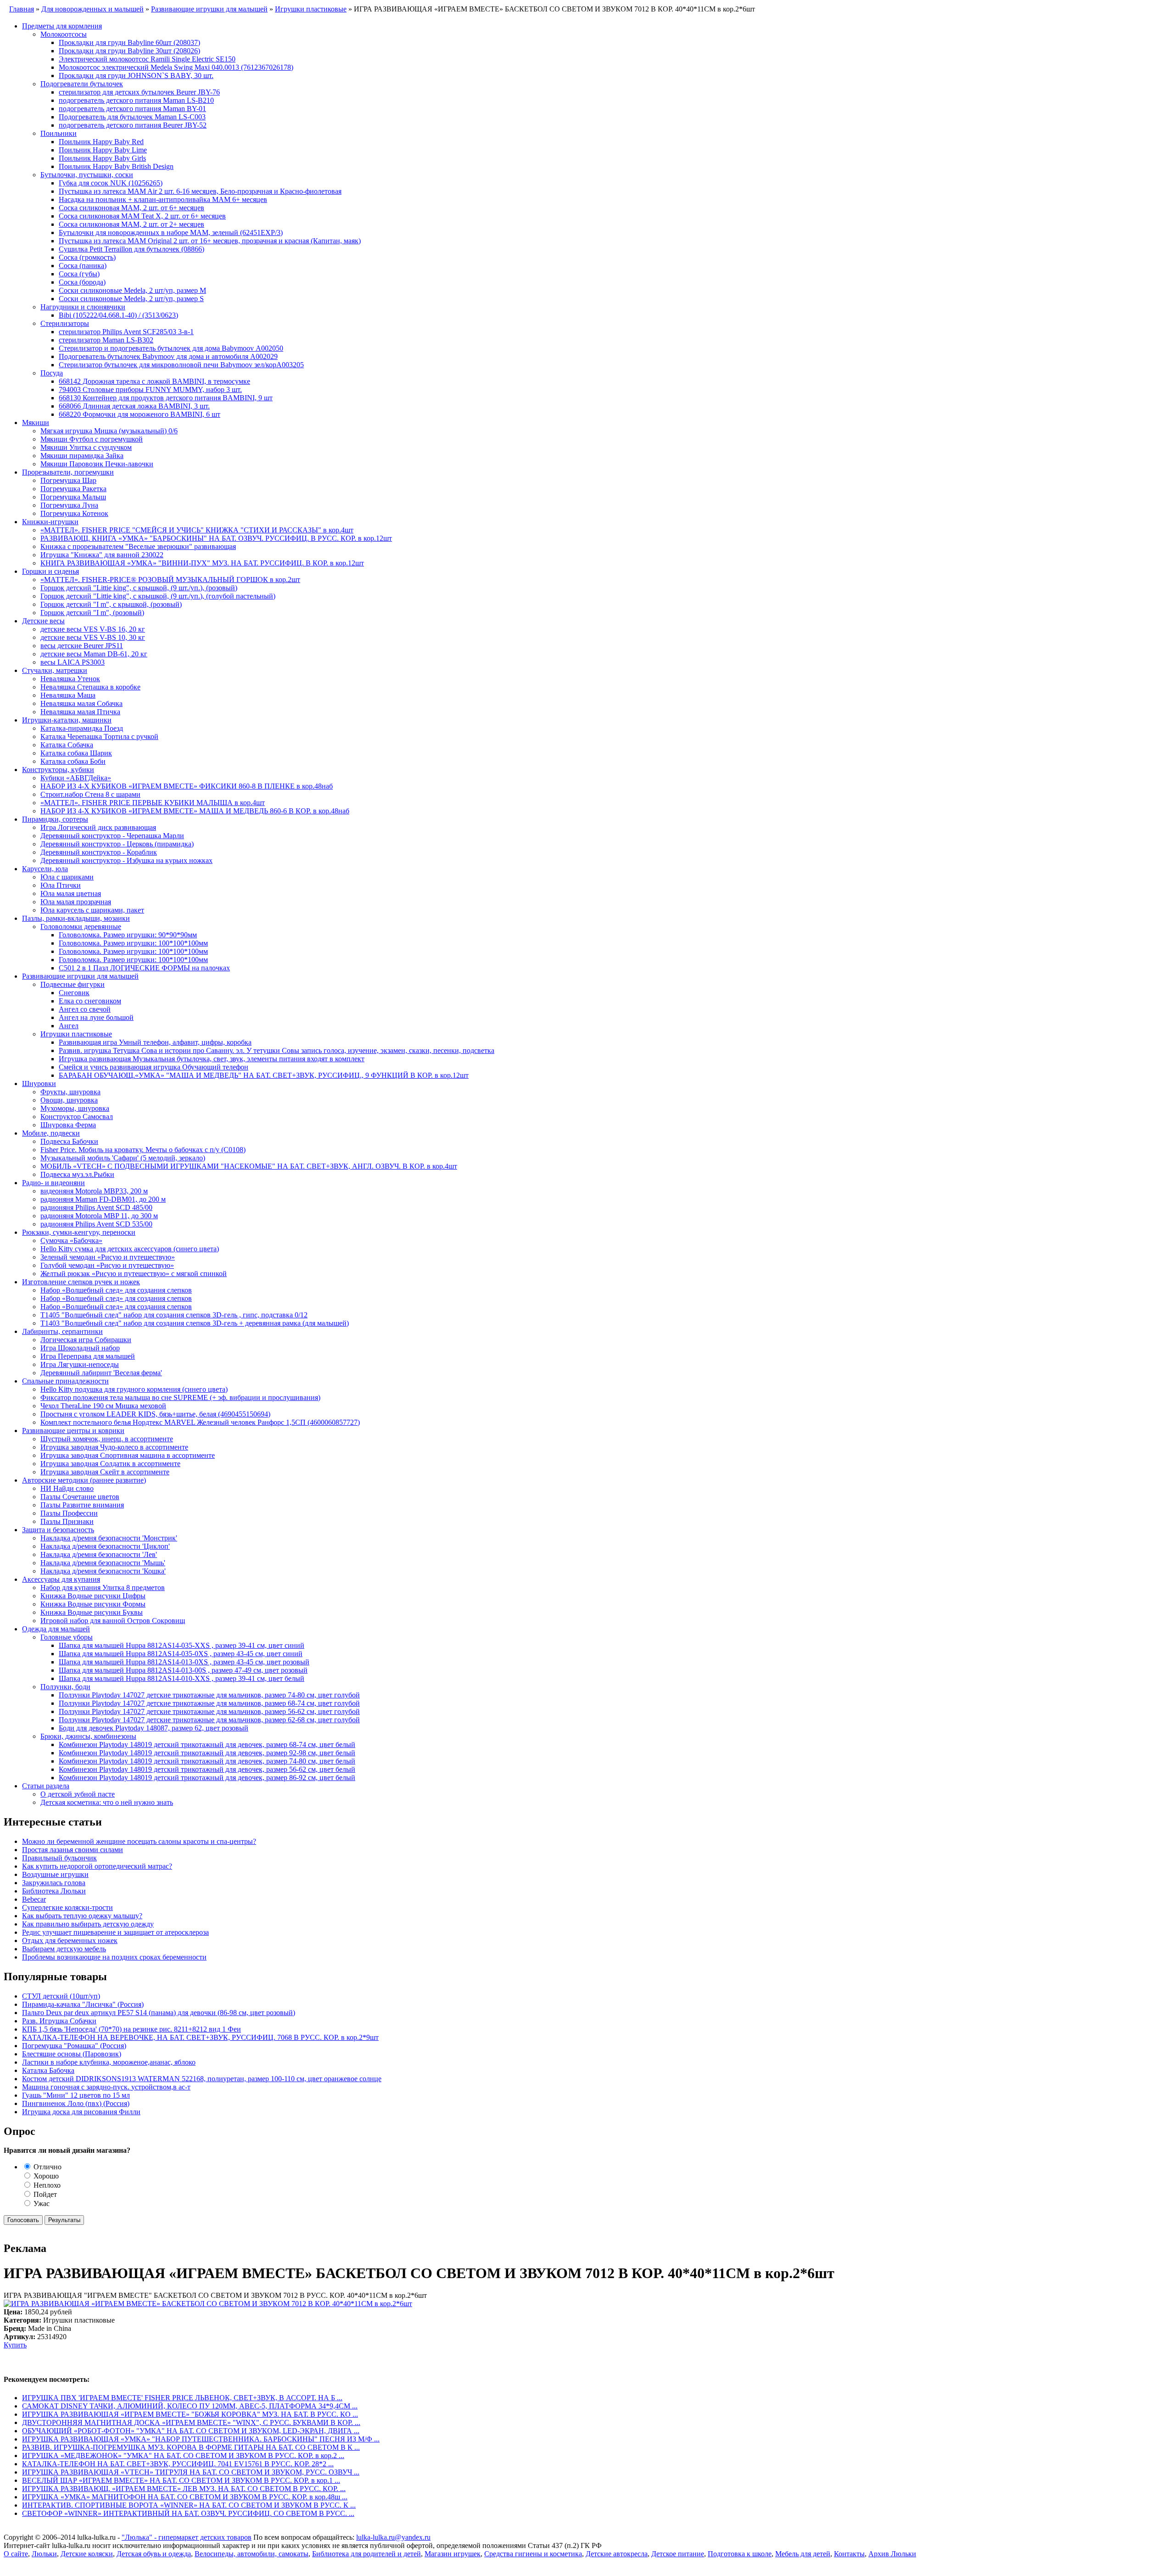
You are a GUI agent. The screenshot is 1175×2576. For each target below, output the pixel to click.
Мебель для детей (803, 2554)
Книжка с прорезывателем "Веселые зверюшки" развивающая (138, 546)
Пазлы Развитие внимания (82, 1505)
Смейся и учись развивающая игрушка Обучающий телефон (154, 1067)
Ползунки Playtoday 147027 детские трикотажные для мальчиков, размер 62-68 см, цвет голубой (209, 1720)
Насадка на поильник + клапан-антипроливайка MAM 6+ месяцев (163, 199)
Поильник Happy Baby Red (101, 142)
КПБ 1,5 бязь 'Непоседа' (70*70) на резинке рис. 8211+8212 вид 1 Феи (131, 2029)
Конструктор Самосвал (77, 1117)
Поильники (59, 133)
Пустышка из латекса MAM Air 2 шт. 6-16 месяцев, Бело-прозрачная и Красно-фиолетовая (200, 191)
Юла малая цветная (71, 893)
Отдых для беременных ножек (70, 1940)
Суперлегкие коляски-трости (67, 1907)
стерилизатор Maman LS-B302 (106, 340)
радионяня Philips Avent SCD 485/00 (96, 1207)
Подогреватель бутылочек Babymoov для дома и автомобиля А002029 (168, 356)
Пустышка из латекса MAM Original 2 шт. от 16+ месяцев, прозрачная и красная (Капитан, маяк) (210, 241)
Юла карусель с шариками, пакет (92, 910)
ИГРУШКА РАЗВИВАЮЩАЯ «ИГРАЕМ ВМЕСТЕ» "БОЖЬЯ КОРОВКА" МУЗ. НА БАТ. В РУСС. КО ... (190, 2414)
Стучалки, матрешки (55, 670)
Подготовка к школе (740, 2554)
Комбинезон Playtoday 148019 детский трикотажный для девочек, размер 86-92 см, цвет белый (207, 1778)
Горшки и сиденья (50, 571)
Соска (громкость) (87, 257)
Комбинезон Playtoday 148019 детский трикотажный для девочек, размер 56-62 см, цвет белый (207, 1769)
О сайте (16, 2554)
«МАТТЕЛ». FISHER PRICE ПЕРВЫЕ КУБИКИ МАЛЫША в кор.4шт (153, 803)
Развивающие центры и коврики (73, 1431)
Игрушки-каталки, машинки (67, 720)
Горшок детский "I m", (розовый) (92, 613)
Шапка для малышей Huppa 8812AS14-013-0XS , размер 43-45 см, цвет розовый (184, 1662)
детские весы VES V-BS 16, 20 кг (93, 629)
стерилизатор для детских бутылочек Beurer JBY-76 (139, 92)
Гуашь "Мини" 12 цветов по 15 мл (76, 2095)
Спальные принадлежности (65, 1381)
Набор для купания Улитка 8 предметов (103, 1588)
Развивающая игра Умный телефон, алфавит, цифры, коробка (155, 1042)
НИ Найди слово (67, 1488)
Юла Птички (61, 885)
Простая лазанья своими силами (73, 1850)
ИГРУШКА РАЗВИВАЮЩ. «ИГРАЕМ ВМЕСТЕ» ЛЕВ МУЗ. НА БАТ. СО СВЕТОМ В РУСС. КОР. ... (184, 2489)
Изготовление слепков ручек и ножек (81, 1282)
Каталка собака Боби (73, 761)
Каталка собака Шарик (76, 753)
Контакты (849, 2554)
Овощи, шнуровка (69, 1100)
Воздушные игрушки (55, 1874)
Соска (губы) (79, 274)
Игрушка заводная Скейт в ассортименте (105, 1472)
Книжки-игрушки (50, 522)
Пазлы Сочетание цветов (80, 1497)
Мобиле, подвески (51, 1133)
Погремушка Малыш (73, 497)
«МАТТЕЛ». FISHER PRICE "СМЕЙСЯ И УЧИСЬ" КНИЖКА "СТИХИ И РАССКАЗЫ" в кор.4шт (197, 530)
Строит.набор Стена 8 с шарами (90, 794)
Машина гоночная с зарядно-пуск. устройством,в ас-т (106, 2087)
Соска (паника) (83, 266)
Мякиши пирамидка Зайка (82, 456)
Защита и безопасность (58, 1530)
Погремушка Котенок (74, 513)
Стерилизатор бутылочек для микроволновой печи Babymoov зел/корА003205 (181, 365)
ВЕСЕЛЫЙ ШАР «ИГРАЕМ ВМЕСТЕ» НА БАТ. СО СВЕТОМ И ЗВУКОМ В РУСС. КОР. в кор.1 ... (181, 2480)
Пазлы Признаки (67, 1521)
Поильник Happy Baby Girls (102, 158)
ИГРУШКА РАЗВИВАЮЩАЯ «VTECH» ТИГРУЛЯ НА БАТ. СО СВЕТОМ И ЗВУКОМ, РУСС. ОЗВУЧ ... (191, 2472)
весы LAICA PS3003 (73, 662)
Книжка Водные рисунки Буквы (92, 1612)
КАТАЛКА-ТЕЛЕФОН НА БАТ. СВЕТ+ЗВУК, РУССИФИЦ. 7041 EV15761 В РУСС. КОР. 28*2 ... (178, 2464)
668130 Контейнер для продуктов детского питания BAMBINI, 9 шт (166, 398)
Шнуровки (39, 1084)
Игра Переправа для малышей (88, 1356)
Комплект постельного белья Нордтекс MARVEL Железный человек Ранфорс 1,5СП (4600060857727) (200, 1422)
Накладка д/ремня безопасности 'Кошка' (103, 1571)
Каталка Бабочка (48, 2070)
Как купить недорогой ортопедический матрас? (97, 1866)
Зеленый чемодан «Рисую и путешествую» (108, 1257)
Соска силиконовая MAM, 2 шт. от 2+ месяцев (131, 224)
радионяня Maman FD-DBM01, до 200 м (103, 1199)
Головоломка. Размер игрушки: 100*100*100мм (133, 943)
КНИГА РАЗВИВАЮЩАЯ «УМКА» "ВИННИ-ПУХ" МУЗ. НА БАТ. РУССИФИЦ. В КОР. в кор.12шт (202, 563)
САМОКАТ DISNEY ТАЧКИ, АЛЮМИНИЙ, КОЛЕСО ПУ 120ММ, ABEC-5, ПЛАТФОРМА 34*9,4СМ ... (190, 2406)
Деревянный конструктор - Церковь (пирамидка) (117, 844)
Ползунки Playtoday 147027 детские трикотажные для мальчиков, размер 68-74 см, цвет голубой (209, 1703)
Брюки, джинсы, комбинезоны (88, 1736)
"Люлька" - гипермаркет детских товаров (187, 2537)
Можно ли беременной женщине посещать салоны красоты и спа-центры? (139, 1841)
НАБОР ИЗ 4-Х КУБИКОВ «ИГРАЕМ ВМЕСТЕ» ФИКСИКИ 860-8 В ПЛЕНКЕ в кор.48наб (187, 786)
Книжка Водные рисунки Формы (93, 1604)
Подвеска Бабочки (69, 1141)
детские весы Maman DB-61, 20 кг (94, 654)
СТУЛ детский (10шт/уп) (61, 1996)
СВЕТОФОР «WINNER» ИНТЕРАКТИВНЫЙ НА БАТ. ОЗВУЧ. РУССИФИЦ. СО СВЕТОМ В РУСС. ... (188, 2513)
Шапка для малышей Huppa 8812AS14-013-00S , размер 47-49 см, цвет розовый (183, 1670)
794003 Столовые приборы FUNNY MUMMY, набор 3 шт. (150, 389)
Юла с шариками (67, 877)
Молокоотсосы (64, 34)
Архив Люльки (892, 2554)
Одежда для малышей (56, 1629)
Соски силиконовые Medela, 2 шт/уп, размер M (132, 290)
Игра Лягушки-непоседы (80, 1364)
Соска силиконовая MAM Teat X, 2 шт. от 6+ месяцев (142, 216)
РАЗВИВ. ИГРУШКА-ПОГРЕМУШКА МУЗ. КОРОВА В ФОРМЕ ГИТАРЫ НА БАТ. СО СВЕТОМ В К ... (191, 2447)
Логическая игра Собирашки (86, 1340)
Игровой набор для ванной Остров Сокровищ (113, 1621)
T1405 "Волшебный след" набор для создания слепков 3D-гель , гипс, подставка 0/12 (174, 1315)
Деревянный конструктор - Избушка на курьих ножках (126, 860)
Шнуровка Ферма (68, 1125)
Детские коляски (87, 2554)
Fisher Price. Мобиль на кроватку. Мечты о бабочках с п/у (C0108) (143, 1150)
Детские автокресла (617, 2554)
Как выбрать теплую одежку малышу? (82, 1916)
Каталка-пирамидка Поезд (82, 728)
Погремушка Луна (69, 505)
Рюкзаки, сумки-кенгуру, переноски (79, 1232)
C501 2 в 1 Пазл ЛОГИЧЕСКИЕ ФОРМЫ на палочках (144, 968)
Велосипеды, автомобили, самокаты (252, 2554)
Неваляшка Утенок (70, 679)
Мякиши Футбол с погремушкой (92, 439)
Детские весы (43, 621)
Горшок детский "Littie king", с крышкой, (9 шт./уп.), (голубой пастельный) (158, 596)
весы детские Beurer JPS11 (82, 646)
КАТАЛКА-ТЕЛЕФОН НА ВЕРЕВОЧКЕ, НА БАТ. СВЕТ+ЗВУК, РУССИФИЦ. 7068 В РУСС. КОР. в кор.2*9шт (200, 2037)
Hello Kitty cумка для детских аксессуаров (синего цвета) (130, 1249)
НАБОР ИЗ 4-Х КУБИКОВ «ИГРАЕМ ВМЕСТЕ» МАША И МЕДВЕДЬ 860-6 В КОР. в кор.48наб (195, 811)
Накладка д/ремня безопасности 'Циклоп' (105, 1546)
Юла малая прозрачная (76, 902)
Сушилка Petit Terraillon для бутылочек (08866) (131, 249)
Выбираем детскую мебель (64, 1949)
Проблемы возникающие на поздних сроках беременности (114, 1957)
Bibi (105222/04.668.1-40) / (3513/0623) (118, 315)
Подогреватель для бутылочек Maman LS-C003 (132, 117)
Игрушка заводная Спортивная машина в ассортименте (128, 1455)
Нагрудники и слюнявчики (83, 307)
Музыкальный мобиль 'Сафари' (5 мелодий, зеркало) (123, 1158)
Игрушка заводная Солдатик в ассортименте (110, 1464)
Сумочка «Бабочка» (71, 1240)
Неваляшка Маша (68, 695)
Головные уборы (67, 1637)
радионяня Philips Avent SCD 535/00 (96, 1224)
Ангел (69, 1026)
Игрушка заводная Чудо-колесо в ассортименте (114, 1447)
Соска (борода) (82, 282)
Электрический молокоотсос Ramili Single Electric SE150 (147, 59)
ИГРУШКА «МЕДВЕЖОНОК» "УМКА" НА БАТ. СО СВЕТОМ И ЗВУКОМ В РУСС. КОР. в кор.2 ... (183, 2456)
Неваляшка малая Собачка (81, 703)
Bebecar (34, 1899)
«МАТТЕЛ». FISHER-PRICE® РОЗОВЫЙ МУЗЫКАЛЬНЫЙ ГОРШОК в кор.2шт (170, 580)
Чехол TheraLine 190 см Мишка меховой (103, 1406)
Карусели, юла (45, 869)
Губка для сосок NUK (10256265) (111, 183)
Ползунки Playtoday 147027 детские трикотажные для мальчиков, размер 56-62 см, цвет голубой (209, 1711)
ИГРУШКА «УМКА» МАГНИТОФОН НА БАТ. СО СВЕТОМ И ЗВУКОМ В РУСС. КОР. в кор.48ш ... (185, 2497)
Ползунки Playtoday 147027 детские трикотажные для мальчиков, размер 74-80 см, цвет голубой (209, 1695)
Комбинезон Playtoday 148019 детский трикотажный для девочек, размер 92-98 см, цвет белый (207, 1753)
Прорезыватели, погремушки (68, 472)
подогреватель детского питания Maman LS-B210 (136, 100)
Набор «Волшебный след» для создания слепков (116, 1290)
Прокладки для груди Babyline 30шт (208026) (129, 51)
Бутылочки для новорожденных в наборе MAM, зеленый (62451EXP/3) (171, 232)
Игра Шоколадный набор (80, 1348)
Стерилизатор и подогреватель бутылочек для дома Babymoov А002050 (171, 348)
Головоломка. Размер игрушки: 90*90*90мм (128, 935)
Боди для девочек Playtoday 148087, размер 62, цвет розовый (154, 1728)
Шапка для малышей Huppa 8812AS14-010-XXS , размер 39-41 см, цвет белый (182, 1678)
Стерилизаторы (65, 323)
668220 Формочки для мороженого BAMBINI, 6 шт (140, 414)
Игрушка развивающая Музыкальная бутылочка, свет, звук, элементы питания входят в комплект (212, 1059)
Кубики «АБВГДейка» (76, 778)
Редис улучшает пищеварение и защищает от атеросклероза (115, 1932)
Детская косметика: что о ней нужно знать (107, 1802)
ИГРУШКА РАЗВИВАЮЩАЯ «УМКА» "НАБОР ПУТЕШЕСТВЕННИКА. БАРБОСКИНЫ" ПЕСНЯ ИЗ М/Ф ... (201, 2439)
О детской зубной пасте (78, 1794)
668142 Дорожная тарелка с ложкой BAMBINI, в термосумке (154, 381)
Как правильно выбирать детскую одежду (88, 1924)
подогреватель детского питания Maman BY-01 (132, 109)
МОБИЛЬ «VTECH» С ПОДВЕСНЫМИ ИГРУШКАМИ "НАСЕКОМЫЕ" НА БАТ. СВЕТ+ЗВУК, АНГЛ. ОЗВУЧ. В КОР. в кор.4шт (249, 1166)
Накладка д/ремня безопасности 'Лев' (99, 1554)
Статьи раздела (46, 1786)
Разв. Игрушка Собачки (59, 2021)
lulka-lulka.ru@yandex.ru (393, 2537)
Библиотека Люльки (54, 1891)
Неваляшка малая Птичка (80, 712)
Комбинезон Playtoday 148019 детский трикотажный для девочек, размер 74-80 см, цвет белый (207, 1761)
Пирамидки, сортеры (55, 819)
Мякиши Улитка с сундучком (86, 447)
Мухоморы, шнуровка (75, 1108)
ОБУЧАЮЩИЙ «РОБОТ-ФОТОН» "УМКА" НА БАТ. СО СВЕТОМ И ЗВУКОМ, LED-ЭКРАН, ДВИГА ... (191, 2431)
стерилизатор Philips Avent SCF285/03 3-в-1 (126, 332)
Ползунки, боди (65, 1687)
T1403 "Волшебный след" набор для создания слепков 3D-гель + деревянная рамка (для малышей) (195, 1323)
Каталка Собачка (67, 745)
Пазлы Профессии (69, 1513)
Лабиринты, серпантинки (62, 1331)
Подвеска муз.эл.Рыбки (77, 1174)
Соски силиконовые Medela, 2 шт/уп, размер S (131, 299)
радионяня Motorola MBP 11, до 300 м (99, 1216)
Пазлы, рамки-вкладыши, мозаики (76, 918)
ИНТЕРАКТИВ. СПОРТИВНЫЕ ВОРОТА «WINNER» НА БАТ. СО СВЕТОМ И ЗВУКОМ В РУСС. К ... (189, 2505)
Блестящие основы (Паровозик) (72, 2054)
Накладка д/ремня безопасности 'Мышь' (103, 1563)
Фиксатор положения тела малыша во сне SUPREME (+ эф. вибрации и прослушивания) (180, 1397)
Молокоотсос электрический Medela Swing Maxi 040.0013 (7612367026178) (176, 67)
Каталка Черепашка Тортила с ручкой (99, 736)
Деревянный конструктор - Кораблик (99, 852)
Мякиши (36, 423)
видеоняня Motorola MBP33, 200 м (94, 1191)
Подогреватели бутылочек (82, 84)
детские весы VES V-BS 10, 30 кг (93, 637)
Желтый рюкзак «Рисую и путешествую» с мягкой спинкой (134, 1274)
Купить (15, 2345)
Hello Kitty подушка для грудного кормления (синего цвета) (134, 1389)
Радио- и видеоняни (53, 1183)
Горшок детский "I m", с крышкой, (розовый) (111, 604)
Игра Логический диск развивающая (98, 827)
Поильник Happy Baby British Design (116, 166)
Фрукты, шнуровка (70, 1092)
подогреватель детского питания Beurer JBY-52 (133, 125)
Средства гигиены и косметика (533, 2554)
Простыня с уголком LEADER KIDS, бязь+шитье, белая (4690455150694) (155, 1414)
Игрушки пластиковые (76, 1034)
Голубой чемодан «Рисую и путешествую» (107, 1265)
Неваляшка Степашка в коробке (90, 687)
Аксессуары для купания (61, 1579)
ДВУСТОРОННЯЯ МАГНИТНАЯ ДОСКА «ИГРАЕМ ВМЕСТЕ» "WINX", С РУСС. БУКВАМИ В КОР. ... (191, 2422)
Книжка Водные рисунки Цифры (93, 1596)
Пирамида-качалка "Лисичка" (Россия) (83, 2004)
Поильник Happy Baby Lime (103, 150)
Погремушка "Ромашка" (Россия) (74, 2046)
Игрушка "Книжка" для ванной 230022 (102, 555)
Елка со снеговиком (90, 1001)
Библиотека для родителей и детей (366, 2554)
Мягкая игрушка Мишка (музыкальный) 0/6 (109, 431)
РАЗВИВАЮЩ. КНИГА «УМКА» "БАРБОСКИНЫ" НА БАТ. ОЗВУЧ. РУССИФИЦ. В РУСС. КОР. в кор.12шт (216, 538)
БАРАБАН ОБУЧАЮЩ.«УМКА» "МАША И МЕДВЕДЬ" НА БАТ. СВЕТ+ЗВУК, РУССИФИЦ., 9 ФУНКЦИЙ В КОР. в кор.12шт (264, 1075)
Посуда (52, 373)
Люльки (44, 2554)
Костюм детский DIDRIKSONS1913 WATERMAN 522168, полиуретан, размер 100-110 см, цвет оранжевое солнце (202, 2079)
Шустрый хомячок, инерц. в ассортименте (107, 1439)
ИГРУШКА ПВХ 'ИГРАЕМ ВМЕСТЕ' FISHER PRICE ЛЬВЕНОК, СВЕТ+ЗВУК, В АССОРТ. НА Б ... (182, 2398)
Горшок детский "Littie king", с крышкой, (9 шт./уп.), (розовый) (139, 588)
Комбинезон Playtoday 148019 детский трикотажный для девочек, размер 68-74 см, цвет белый (207, 1744)
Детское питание (678, 2554)
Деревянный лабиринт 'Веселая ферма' (101, 1373)
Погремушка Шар (68, 480)
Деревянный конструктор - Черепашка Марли (112, 836)
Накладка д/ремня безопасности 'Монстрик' (109, 1538)
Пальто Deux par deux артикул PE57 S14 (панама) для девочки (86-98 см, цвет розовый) (159, 2013)
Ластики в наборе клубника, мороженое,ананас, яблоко (109, 2062)
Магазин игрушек (453, 2554)
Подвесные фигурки (73, 984)
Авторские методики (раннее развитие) (84, 1480)
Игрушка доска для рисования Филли (81, 2112)
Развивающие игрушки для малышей (80, 976)
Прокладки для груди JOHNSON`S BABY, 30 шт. (136, 76)
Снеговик (74, 993)
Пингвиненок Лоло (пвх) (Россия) (76, 2103)
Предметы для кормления (62, 26)
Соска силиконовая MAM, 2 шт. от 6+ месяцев (131, 208)
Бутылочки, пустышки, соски (87, 175)
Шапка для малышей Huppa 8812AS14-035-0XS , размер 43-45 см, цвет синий (181, 1654)
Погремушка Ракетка (73, 489)
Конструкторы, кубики (58, 770)
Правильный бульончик (59, 1858)
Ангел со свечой (85, 1009)
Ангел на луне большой (96, 1017)
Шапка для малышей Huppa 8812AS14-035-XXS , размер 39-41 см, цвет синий (182, 1645)
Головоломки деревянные (81, 927)
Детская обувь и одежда (154, 2554)
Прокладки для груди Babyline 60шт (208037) (129, 42)
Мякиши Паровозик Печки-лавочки (97, 464)
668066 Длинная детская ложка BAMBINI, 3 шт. (134, 406)
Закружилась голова (54, 1883)
